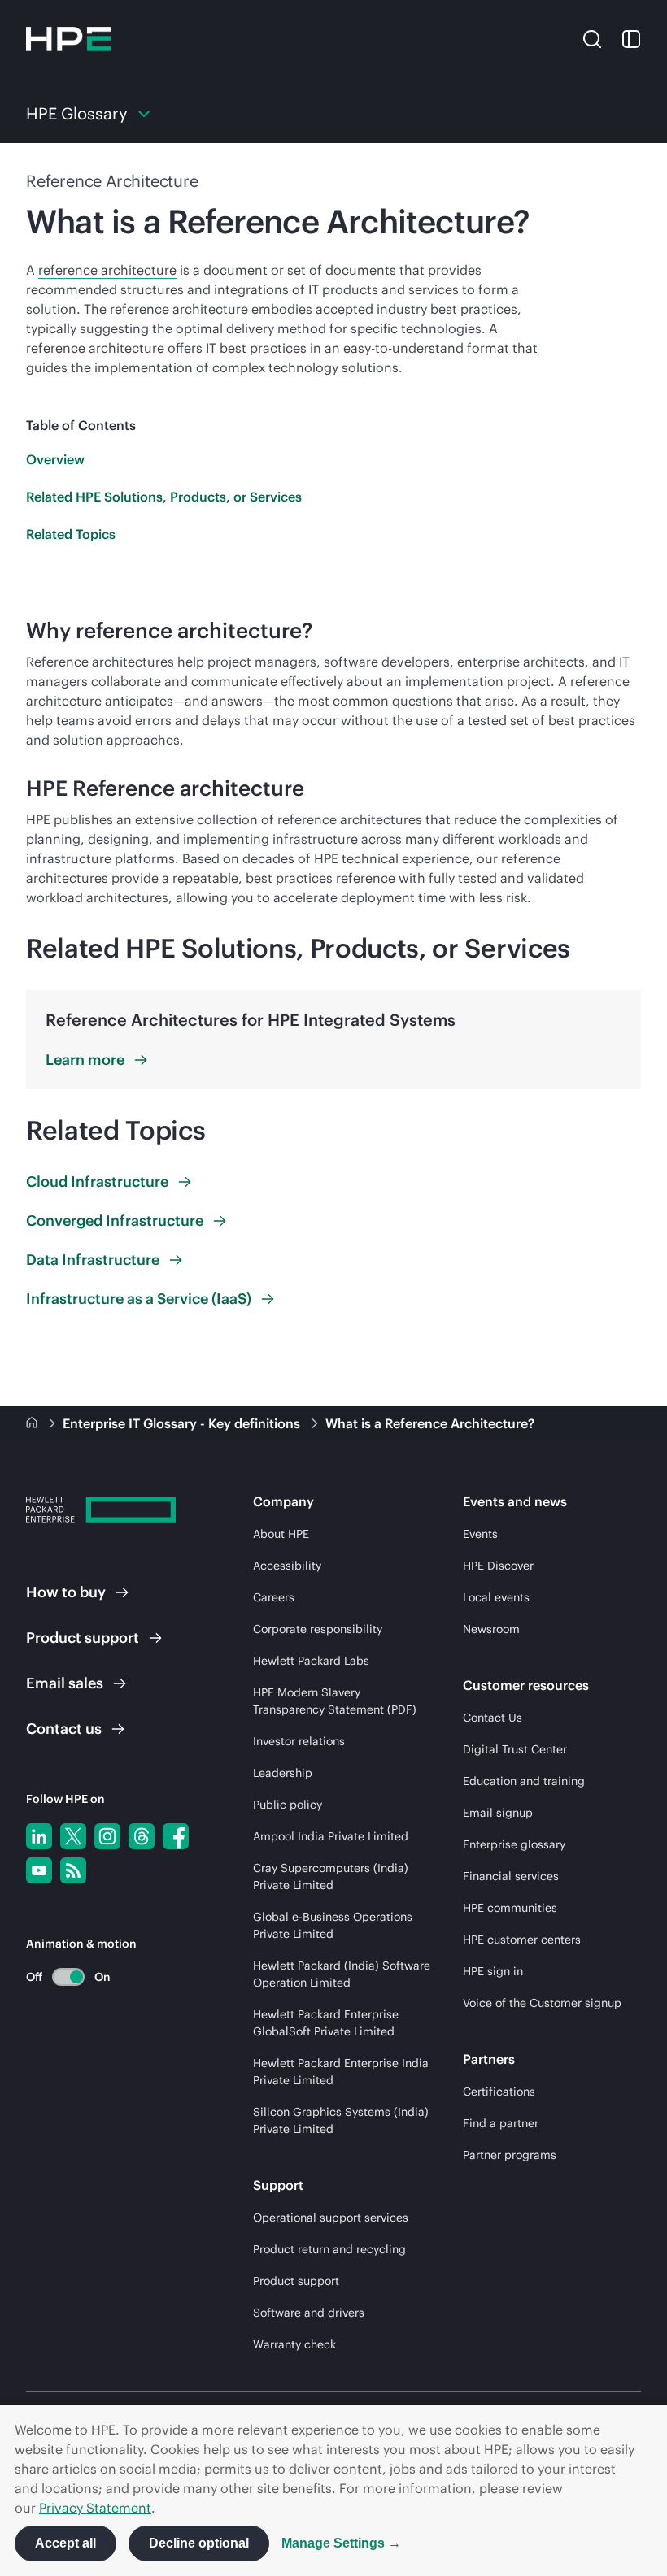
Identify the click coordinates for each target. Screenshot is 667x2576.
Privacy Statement (95, 2508)
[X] (73, 1836)
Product (83, 1638)
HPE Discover (498, 1566)
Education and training (524, 1781)
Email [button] (65, 1683)
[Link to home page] (33, 1423)
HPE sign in (493, 1971)
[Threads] (142, 1836)
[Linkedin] (39, 1836)
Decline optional (199, 2543)
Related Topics (71, 534)
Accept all (65, 2543)
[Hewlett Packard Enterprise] (68, 39)
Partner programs (510, 2155)
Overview (55, 459)
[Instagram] (107, 1836)
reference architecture (107, 270)
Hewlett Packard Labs (311, 1661)
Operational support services (331, 2218)
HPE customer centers (522, 1940)
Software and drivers (309, 2313)
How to (66, 1592)
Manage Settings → (341, 2543)
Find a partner (501, 2123)
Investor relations (299, 1741)
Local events (496, 1597)
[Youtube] (39, 1870)
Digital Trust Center (515, 1749)
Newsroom (491, 1629)
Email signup (498, 1813)
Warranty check (294, 2344)
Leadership (283, 1773)
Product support (296, 2281)
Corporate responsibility (318, 1629)
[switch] (59, 1977)
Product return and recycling (329, 2249)
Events (480, 1534)
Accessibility (287, 1566)
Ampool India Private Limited (331, 1836)
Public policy (288, 1805)
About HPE (281, 1534)
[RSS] (73, 1870)
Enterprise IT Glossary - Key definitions (183, 1423)
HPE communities (510, 1908)
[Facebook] (176, 1836)
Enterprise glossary (514, 1844)
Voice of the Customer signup (542, 2003)
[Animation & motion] (68, 1977)
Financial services (511, 1876)
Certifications (499, 2092)
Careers (274, 1597)
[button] (592, 38)
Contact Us (493, 1718)
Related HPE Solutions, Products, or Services (164, 497)
